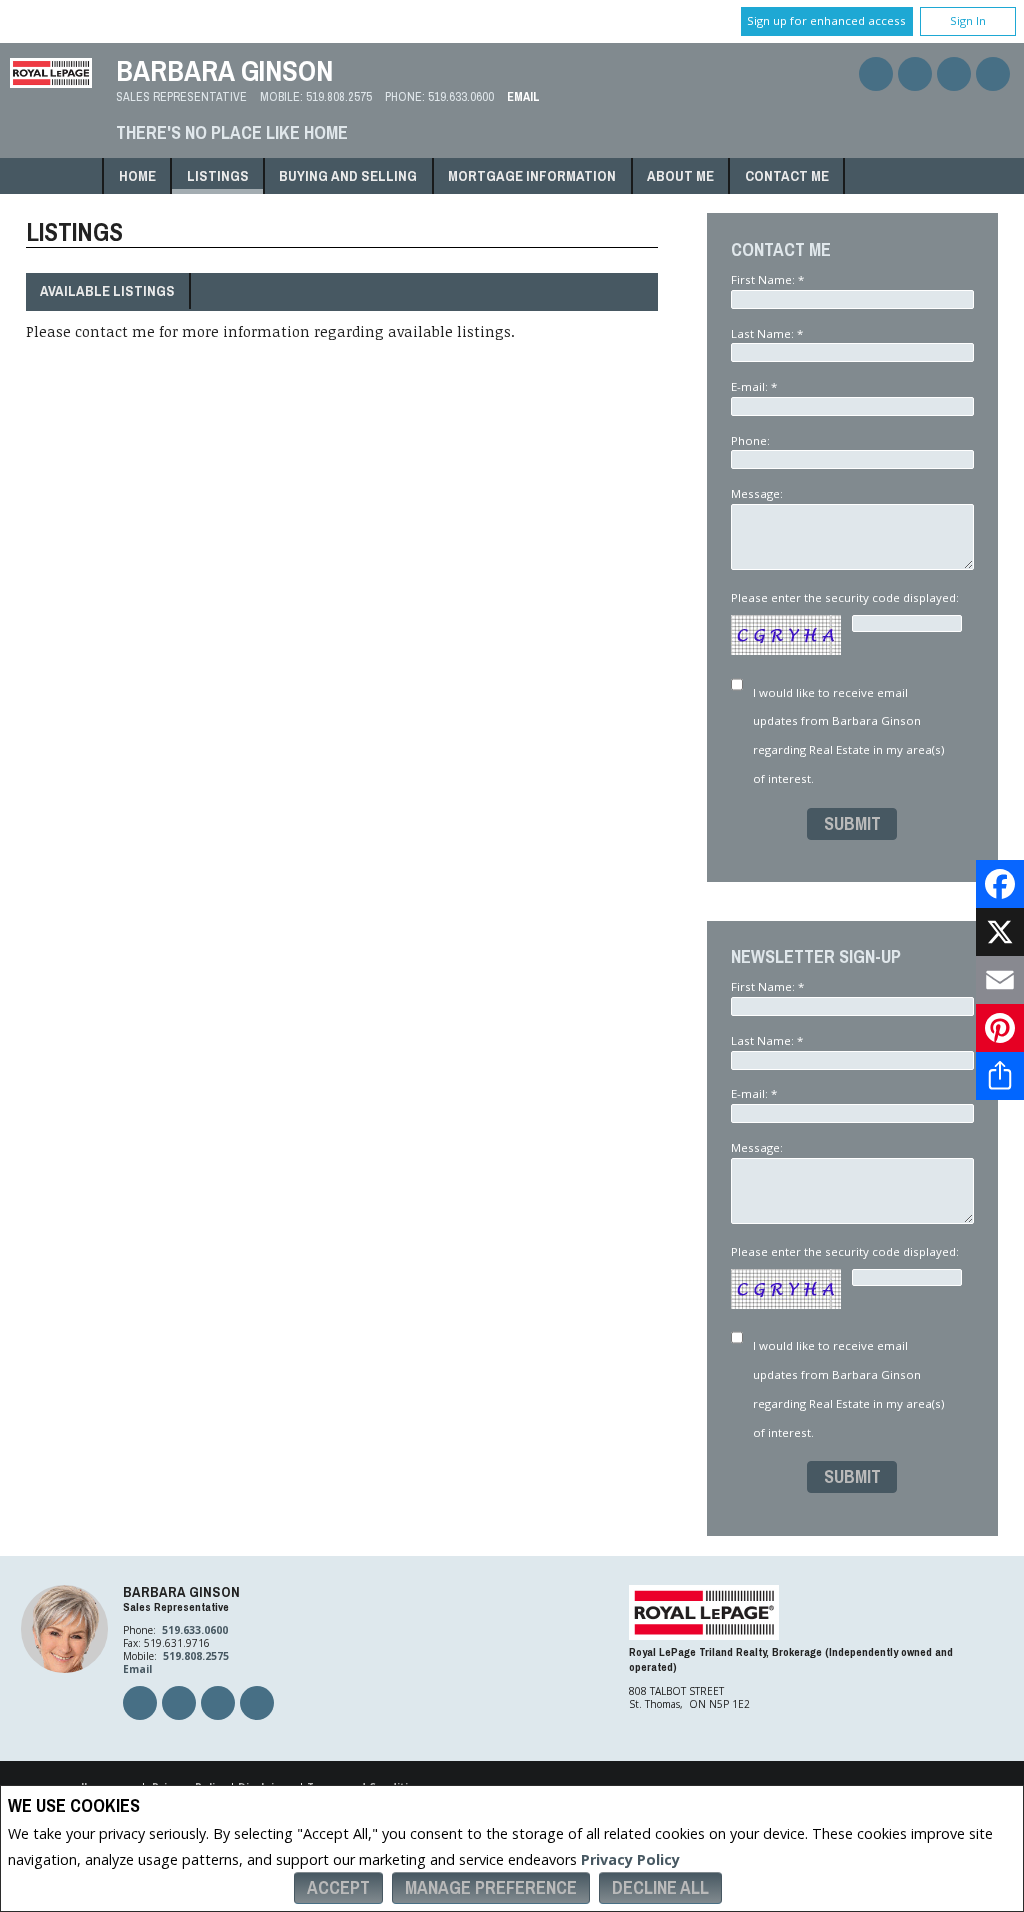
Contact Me (787, 175)
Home (137, 175)
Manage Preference (491, 1887)
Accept (338, 1887)
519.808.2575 (339, 96)
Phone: (752, 440)
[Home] (51, 82)
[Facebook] (1000, 884)
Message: (758, 493)
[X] (1000, 932)
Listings (218, 175)
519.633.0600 (461, 96)
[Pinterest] (1000, 1028)
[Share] (1000, 1076)
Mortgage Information (532, 175)
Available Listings (107, 290)
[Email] (1000, 980)
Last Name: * (767, 333)
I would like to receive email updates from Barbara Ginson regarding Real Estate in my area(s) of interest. (848, 735)
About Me (680, 175)
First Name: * (767, 279)
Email (523, 96)
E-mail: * (754, 386)
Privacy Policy (630, 1859)
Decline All (660, 1887)
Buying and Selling (348, 175)
